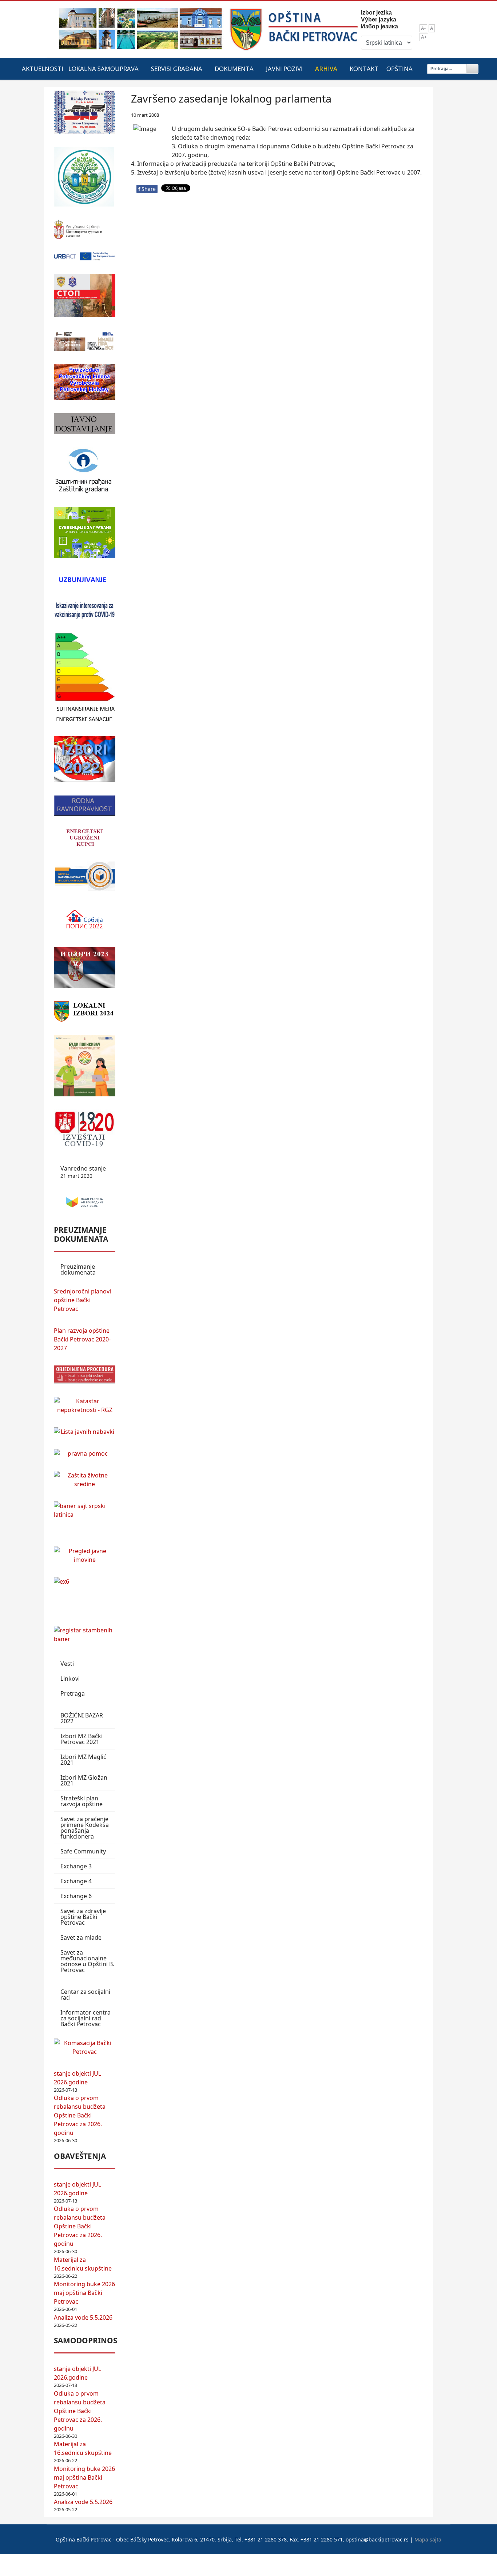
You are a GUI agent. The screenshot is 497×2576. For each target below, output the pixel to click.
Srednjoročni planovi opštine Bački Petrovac (82, 1300)
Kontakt (364, 69)
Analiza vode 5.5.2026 (83, 2317)
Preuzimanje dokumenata (78, 1269)
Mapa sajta (428, 2539)
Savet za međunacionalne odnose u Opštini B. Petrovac (87, 1961)
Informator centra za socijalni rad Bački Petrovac (86, 2018)
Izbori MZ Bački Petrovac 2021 (81, 1739)
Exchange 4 (76, 1881)
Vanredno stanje (83, 1172)
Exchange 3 (76, 1866)
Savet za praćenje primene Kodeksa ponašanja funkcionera (85, 1828)
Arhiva (326, 69)
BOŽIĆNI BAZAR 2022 (82, 1718)
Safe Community (83, 1851)
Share (147, 189)
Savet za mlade (81, 1937)
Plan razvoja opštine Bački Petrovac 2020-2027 (82, 1339)
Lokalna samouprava (104, 69)
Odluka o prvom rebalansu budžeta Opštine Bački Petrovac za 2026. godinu (80, 2115)
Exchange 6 (76, 1896)
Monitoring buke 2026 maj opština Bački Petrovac (84, 2293)
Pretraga (73, 1693)
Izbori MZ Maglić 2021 (83, 1760)
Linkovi (70, 1679)
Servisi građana (177, 69)
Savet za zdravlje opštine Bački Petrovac (83, 1917)
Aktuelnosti (43, 69)
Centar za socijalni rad (85, 1995)
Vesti (67, 1664)
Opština (399, 69)
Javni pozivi (284, 69)
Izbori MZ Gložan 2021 (84, 1780)
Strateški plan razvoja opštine (81, 1801)
